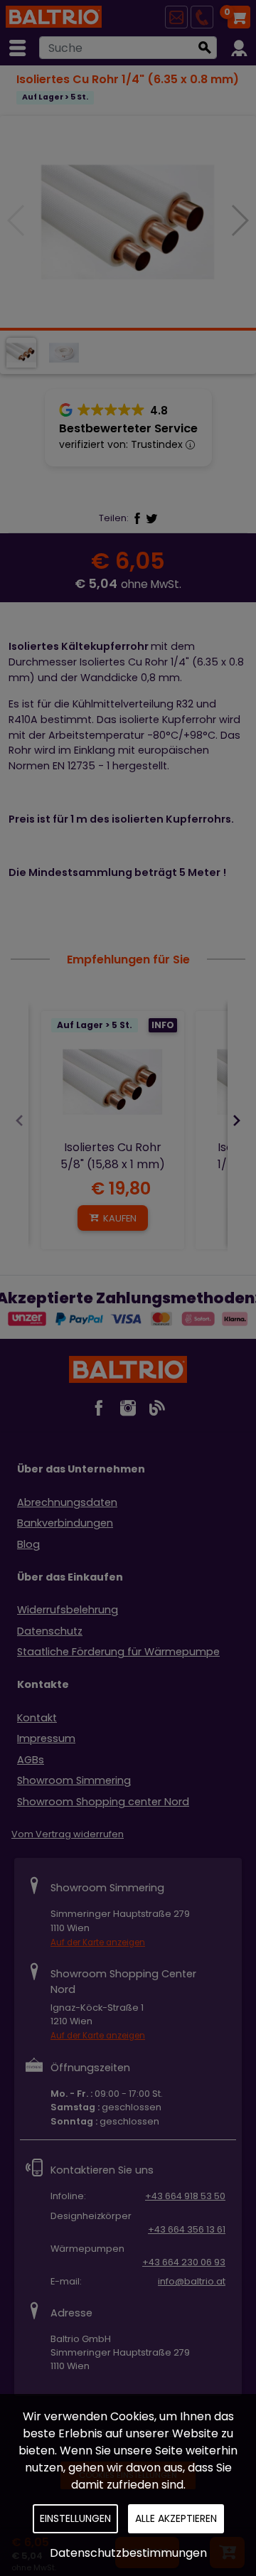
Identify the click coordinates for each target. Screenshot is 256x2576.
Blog (28, 1544)
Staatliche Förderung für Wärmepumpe (118, 1652)
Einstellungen (75, 2518)
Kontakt (37, 1718)
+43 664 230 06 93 (184, 2262)
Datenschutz (50, 1631)
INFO (163, 1025)
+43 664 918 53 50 (185, 2196)
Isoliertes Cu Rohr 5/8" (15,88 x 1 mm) (113, 1156)
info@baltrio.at (192, 2281)
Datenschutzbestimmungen (128, 2553)
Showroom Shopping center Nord (103, 1802)
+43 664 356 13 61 (187, 2229)
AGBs (31, 1760)
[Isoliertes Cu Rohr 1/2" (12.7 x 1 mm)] (128, 221)
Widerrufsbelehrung (68, 1610)
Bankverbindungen (65, 1523)
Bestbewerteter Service (128, 428)
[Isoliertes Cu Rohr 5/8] (113, 1083)
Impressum (46, 1738)
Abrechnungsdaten (67, 1502)
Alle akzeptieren (176, 2518)
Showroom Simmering (74, 1780)
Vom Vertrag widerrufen (68, 1834)
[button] (239, 220)
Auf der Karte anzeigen (98, 1942)
